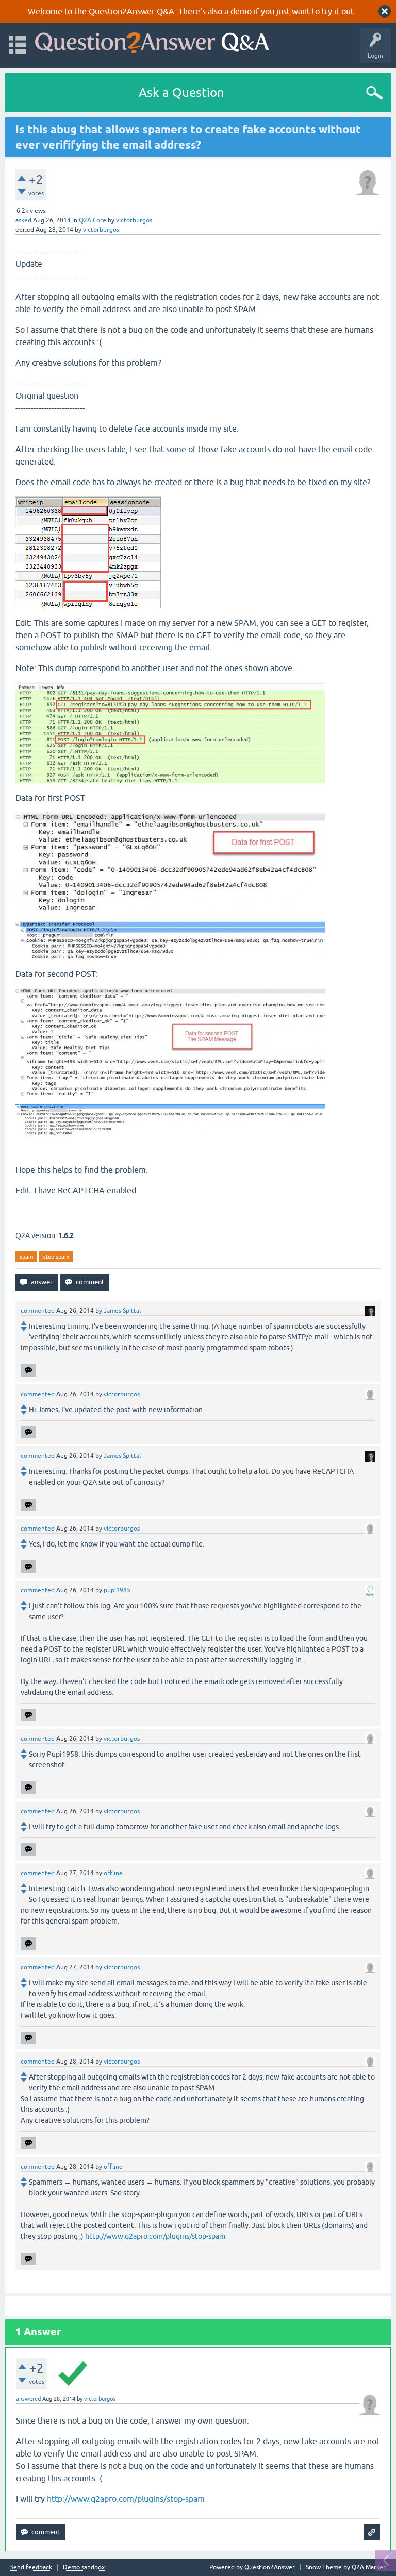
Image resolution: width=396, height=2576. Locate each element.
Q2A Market (369, 2567)
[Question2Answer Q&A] (152, 40)
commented (38, 1311)
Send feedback (31, 2568)
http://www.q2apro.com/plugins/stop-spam (155, 2236)
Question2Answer (270, 2567)
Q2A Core (93, 220)
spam (26, 1257)
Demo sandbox (84, 2568)
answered (28, 2399)
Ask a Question (181, 92)
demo (241, 11)
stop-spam (56, 1257)
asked (23, 220)
